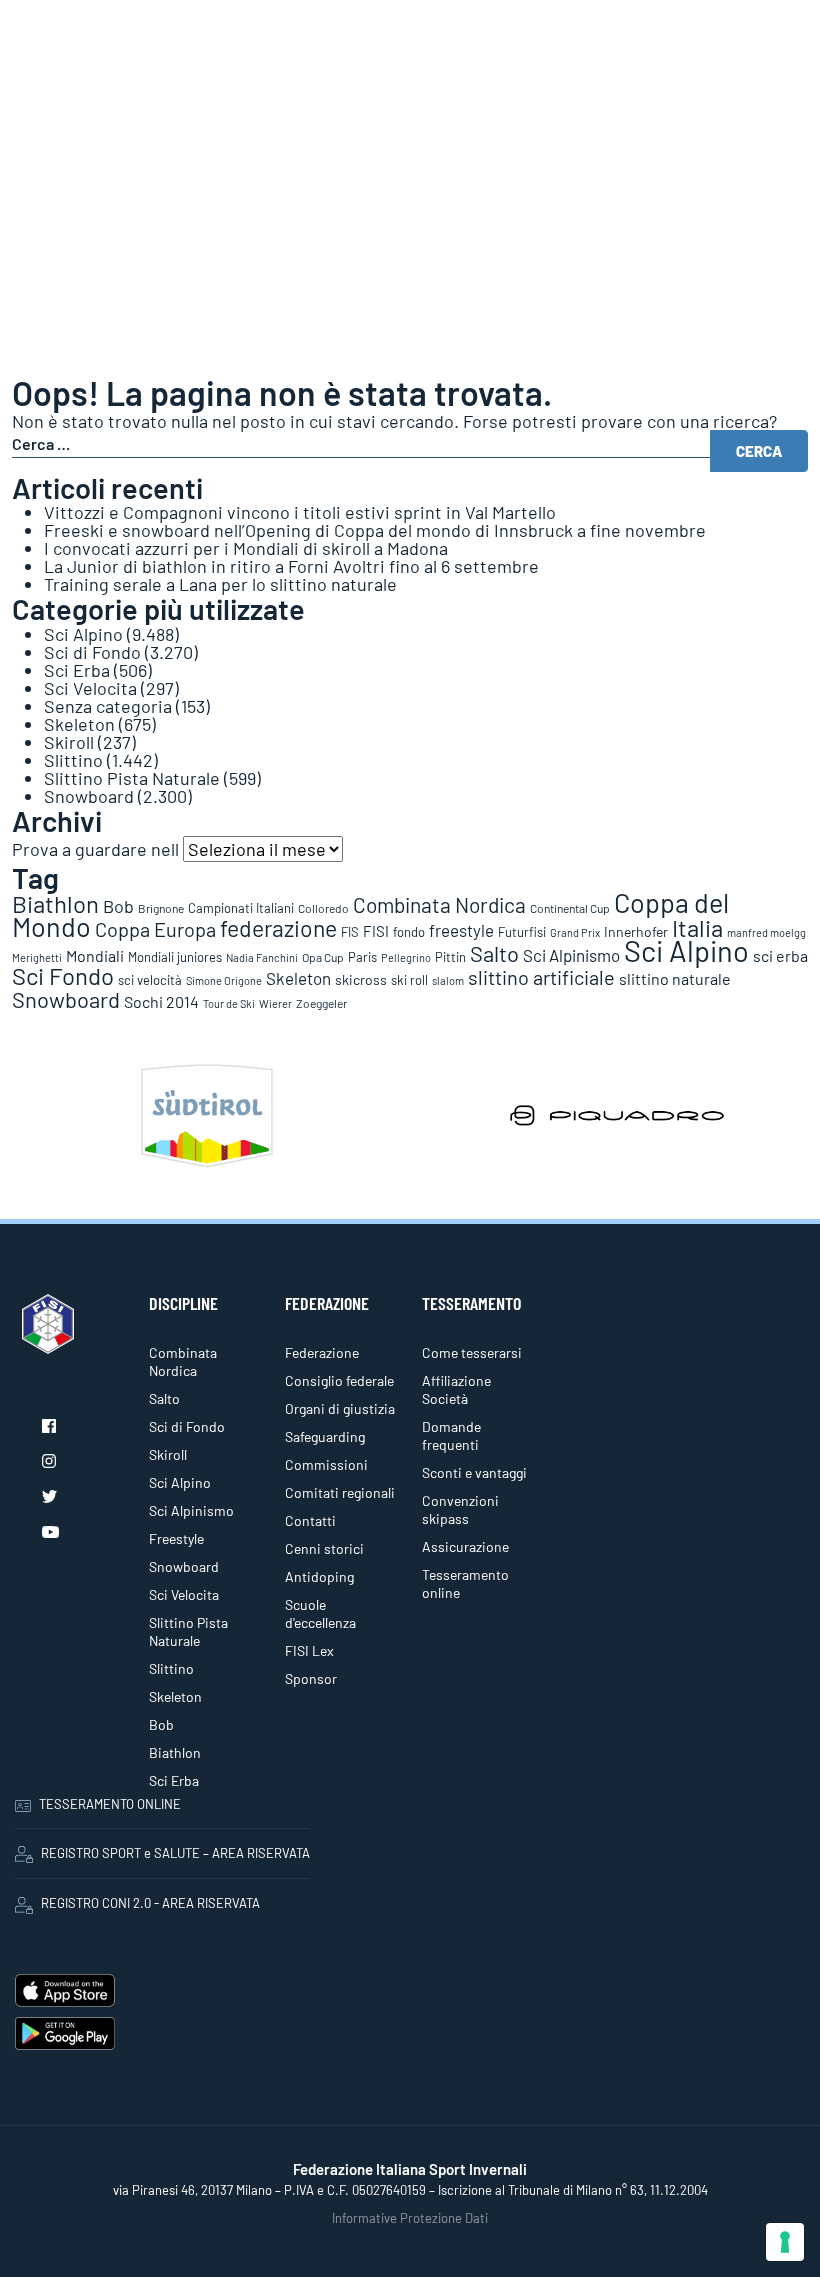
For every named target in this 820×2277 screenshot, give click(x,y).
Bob (118, 906)
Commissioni (326, 1464)
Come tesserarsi (472, 1352)
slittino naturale (675, 978)
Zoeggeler (321, 1003)
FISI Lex (309, 1650)
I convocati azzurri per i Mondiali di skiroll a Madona (246, 548)
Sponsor (311, 1678)
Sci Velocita (90, 688)
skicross (361, 979)
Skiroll (69, 742)
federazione (278, 928)
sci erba (780, 955)
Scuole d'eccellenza (320, 1613)
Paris (362, 957)
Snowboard (89, 796)
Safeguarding (325, 1436)
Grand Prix (575, 932)
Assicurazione (465, 1546)
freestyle (461, 930)
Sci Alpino (83, 634)
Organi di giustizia (340, 1408)
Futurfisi (522, 932)
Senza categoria (108, 706)
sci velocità (150, 980)
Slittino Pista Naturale (132, 778)
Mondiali (95, 955)
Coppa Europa (155, 929)
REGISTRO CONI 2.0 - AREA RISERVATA (150, 1903)
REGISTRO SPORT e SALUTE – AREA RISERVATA (175, 1853)
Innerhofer (636, 931)
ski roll (409, 980)
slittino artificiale (541, 977)
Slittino (73, 760)
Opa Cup (323, 957)
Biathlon (55, 903)
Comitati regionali (340, 1492)
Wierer (275, 1003)
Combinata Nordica (439, 904)
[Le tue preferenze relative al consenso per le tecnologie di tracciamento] (785, 2242)
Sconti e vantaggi (474, 1472)
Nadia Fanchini (262, 957)
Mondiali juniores (175, 957)
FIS (350, 932)
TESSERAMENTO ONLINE (110, 1804)
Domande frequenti (451, 1435)
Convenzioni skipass (460, 1509)
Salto (494, 953)
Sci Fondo (63, 975)
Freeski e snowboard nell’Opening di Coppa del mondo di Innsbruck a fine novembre (375, 530)
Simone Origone (224, 980)
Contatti (310, 1520)
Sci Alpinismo (571, 955)
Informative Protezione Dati (410, 2218)
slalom (448, 980)
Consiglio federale (339, 1380)
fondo (409, 932)
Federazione (322, 1352)
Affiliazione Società (456, 1389)
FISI (376, 931)
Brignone (161, 908)
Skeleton (79, 724)
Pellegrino (406, 957)
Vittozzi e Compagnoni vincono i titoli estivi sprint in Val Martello (300, 512)
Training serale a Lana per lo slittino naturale (220, 584)
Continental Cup (570, 908)
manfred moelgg (766, 932)
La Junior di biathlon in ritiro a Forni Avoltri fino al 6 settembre (291, 566)
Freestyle (176, 1538)
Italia (697, 927)
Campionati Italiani (241, 908)
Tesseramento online (465, 1583)
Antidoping (319, 1576)
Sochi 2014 (161, 1001)
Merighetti (37, 957)
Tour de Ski (229, 1003)
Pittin (450, 957)
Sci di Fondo (92, 652)
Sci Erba (77, 670)
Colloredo (323, 908)
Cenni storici (324, 1548)
